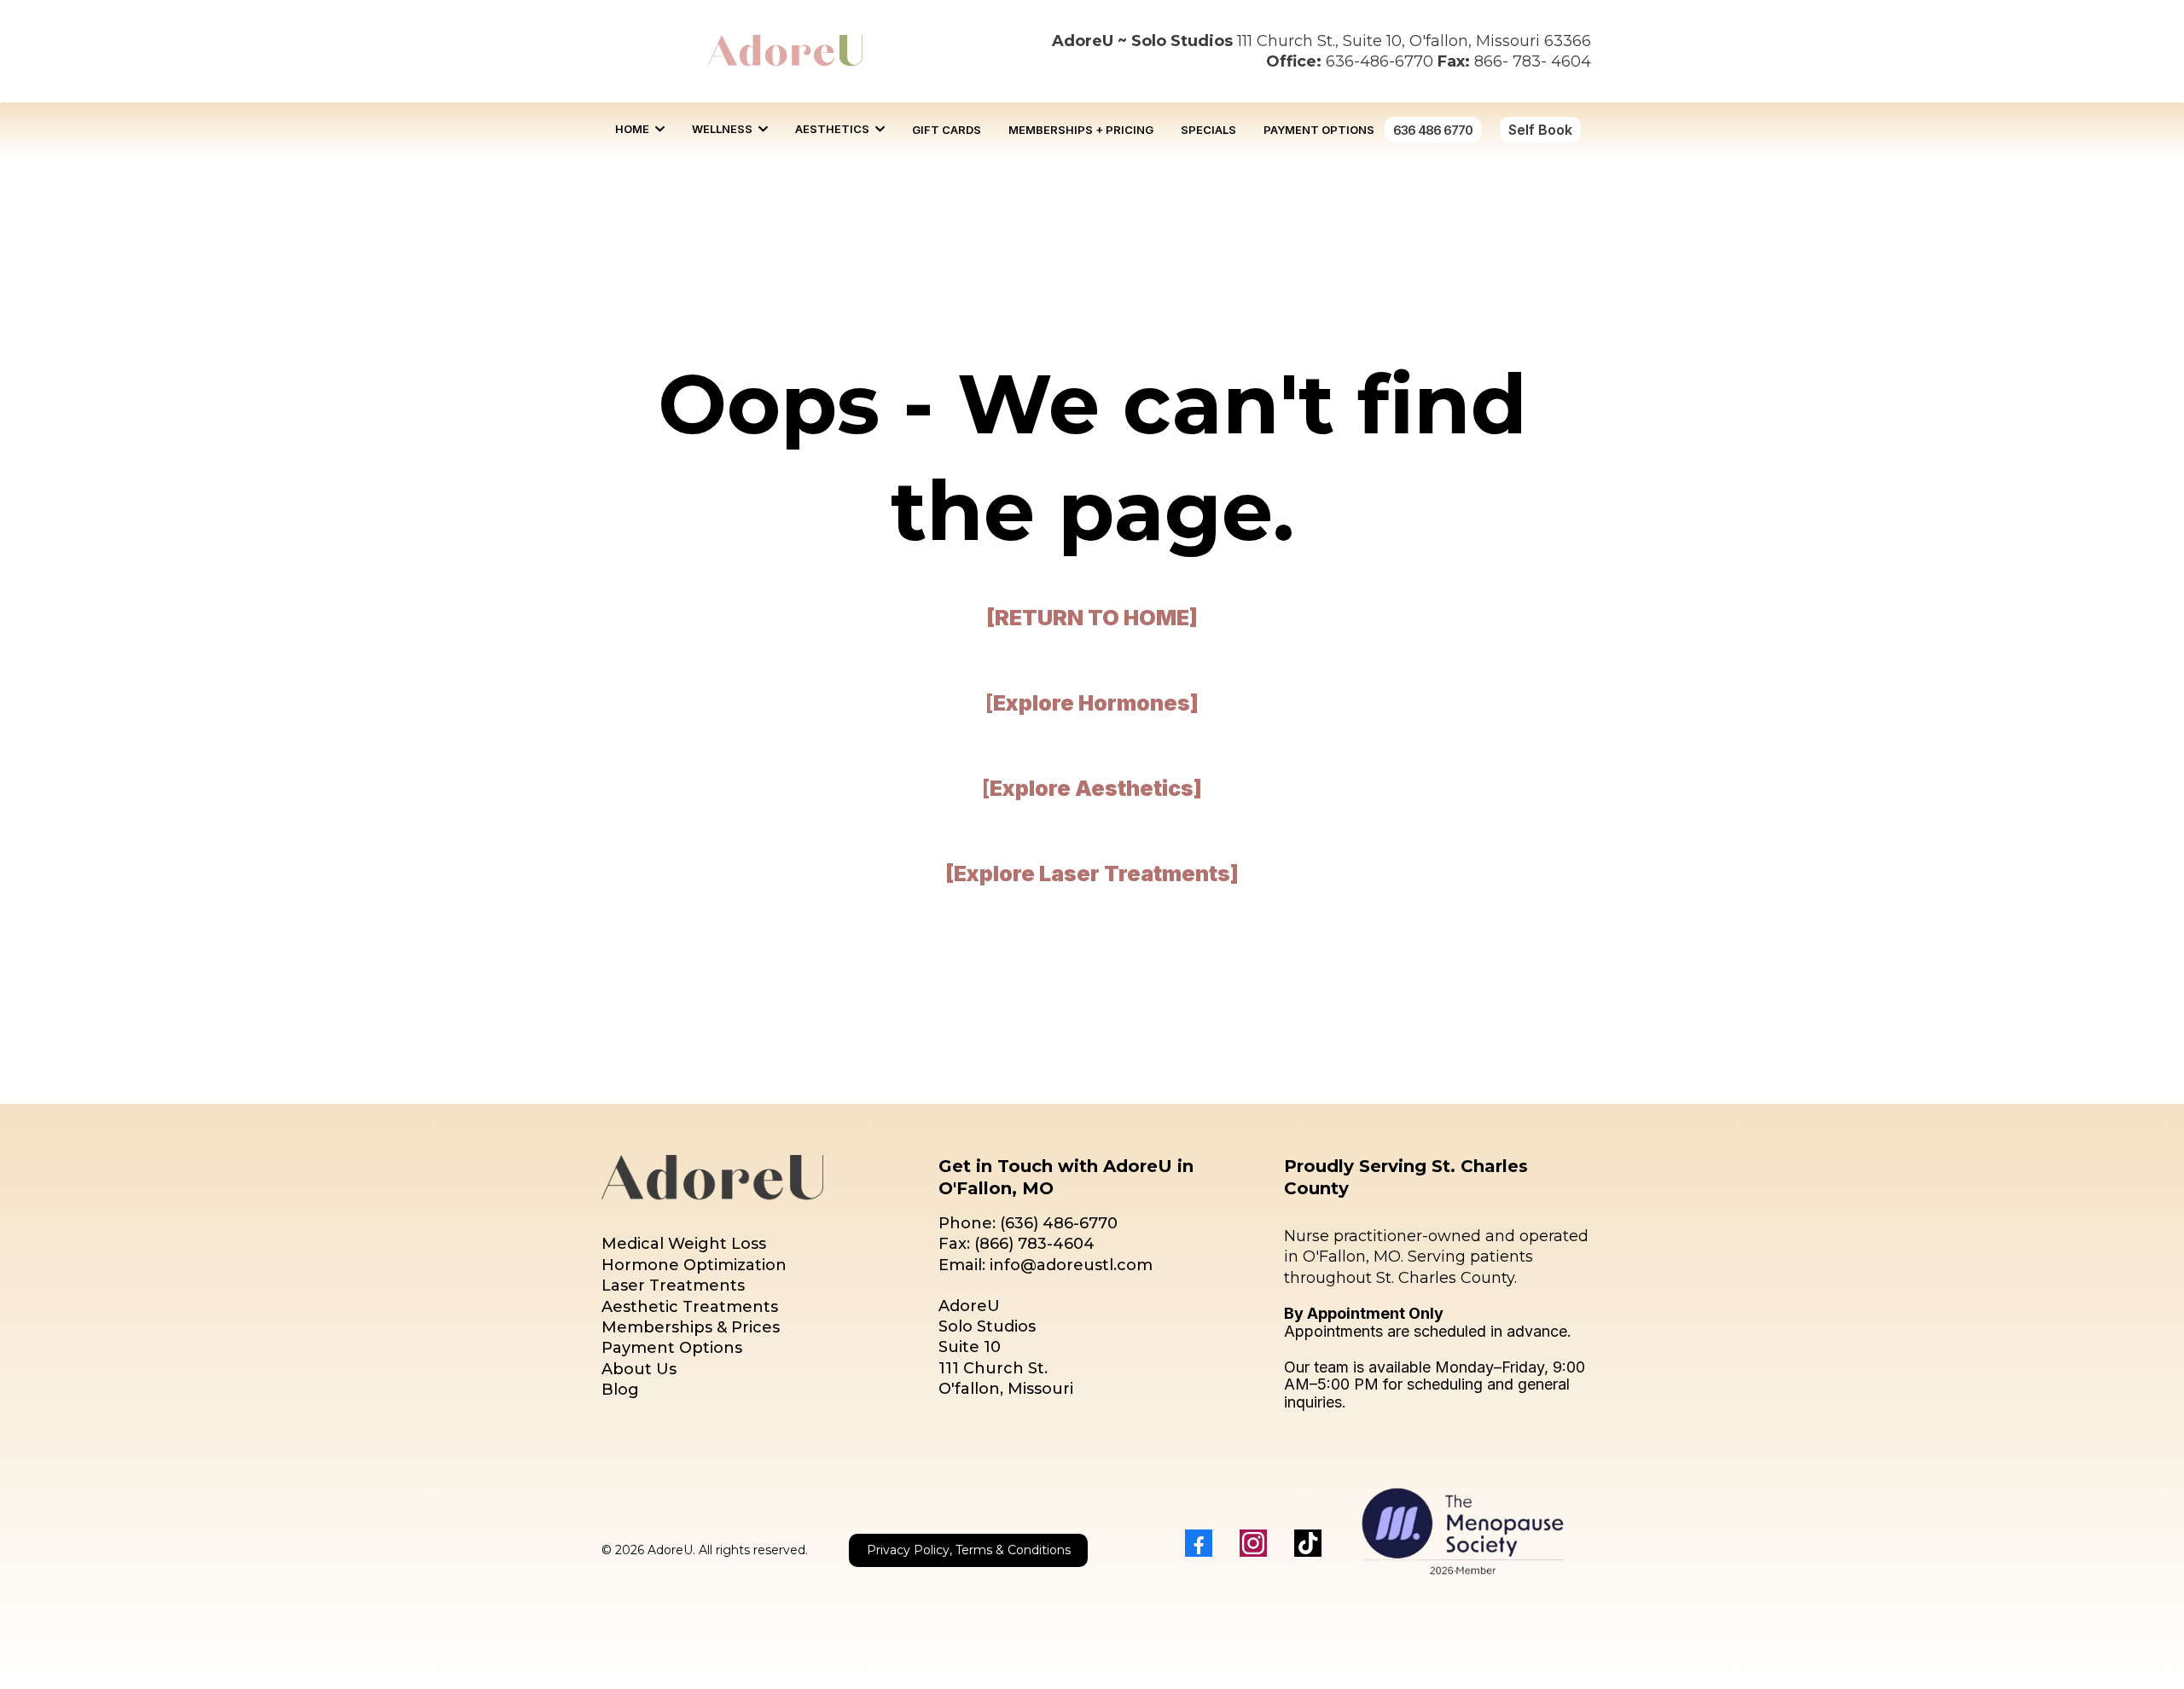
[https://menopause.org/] (1463, 1527)
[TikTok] (1308, 1543)
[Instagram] (1253, 1543)
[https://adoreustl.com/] (785, 51)
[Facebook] (1199, 1543)
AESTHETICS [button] (834, 129)
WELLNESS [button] (723, 129)
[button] (658, 129)
